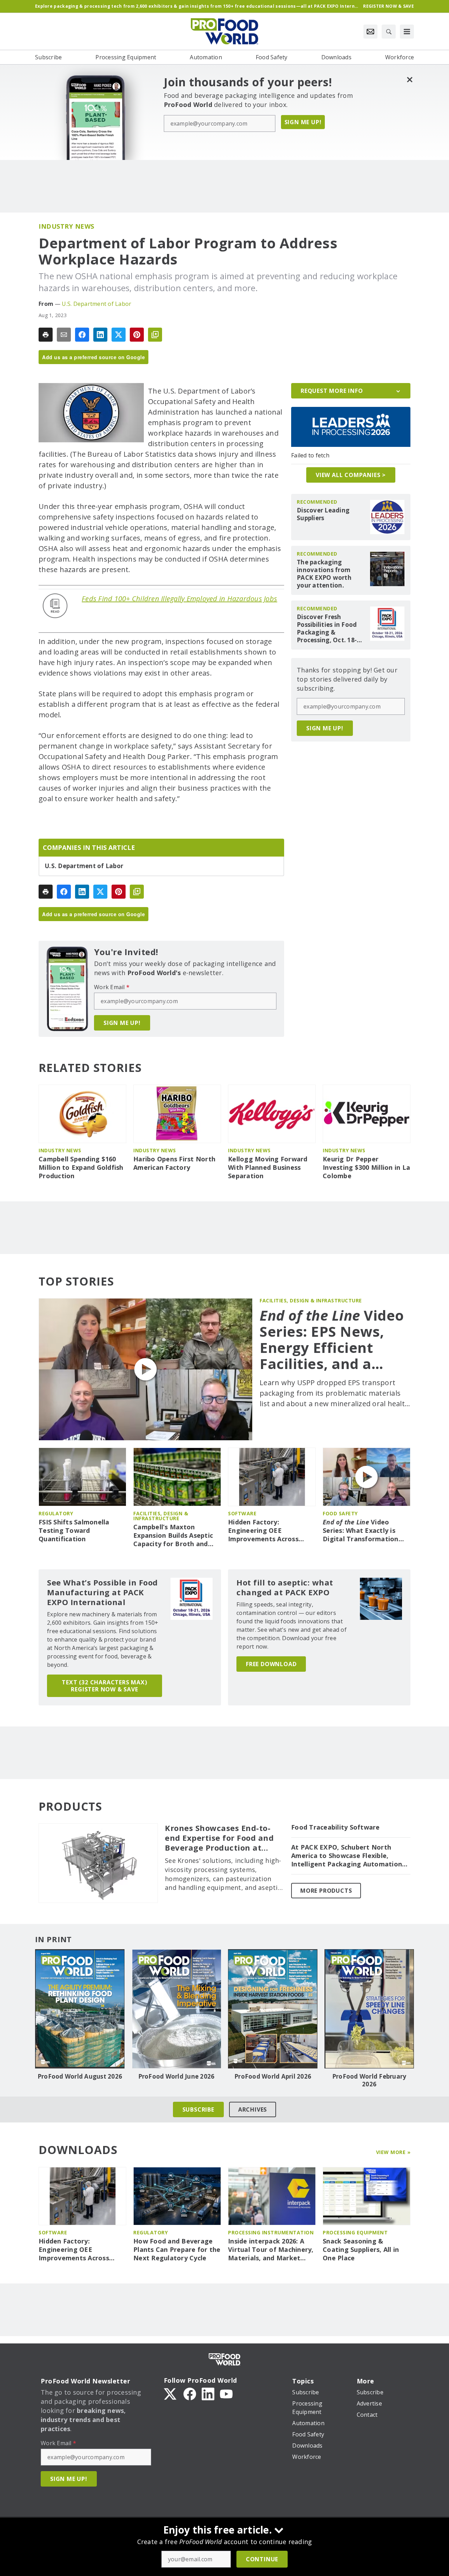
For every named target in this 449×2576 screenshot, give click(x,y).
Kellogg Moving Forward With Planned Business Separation (268, 1168)
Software (242, 1513)
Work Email (112, 987)
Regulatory (56, 1513)
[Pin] (137, 335)
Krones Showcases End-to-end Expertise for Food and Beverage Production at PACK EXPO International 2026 (219, 1838)
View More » (393, 2152)
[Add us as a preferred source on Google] (155, 335)
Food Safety (340, 1513)
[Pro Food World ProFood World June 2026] (176, 2009)
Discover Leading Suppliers (323, 514)
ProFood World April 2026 (273, 2077)
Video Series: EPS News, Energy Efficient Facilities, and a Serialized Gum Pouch (332, 1340)
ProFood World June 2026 (176, 2077)
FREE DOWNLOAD (271, 1664)
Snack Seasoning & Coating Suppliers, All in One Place (361, 2250)
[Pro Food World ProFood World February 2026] (369, 2009)
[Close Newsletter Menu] (410, 79)
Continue (262, 2559)
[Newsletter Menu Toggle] (370, 32)
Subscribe (198, 2109)
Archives (253, 2109)
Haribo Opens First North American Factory (174, 1163)
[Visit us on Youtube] (226, 2393)
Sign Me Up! (303, 122)
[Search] (389, 32)
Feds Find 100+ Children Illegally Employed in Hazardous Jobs (179, 599)
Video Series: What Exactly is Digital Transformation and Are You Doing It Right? (361, 1531)
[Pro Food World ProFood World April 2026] (273, 2009)
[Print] (46, 335)
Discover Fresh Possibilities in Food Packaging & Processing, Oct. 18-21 (327, 629)
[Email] (64, 335)
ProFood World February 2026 (369, 2080)
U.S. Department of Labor (96, 304)
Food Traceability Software (336, 1827)
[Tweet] (119, 335)
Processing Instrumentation (271, 2232)
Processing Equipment (355, 2232)
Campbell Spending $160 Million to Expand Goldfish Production (81, 1168)
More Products (326, 1891)
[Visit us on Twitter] (171, 2393)
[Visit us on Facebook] (190, 2393)
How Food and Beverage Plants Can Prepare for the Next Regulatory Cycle (177, 2250)
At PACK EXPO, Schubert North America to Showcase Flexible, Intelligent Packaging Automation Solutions (347, 1856)
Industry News (66, 226)
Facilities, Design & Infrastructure (311, 1300)
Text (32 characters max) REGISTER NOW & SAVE (104, 1686)
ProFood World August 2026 (80, 2077)
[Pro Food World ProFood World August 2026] (80, 2009)
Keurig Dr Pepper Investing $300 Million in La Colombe (366, 1168)
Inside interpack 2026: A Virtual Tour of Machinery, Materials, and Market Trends (271, 2250)
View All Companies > (351, 475)
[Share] (82, 335)
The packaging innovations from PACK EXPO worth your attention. (324, 574)
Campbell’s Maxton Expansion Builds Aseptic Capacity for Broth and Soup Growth (173, 1536)
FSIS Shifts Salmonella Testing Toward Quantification (74, 1531)
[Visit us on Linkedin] (208, 2393)
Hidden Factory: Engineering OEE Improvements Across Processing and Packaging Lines (270, 1531)
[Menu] (407, 32)
